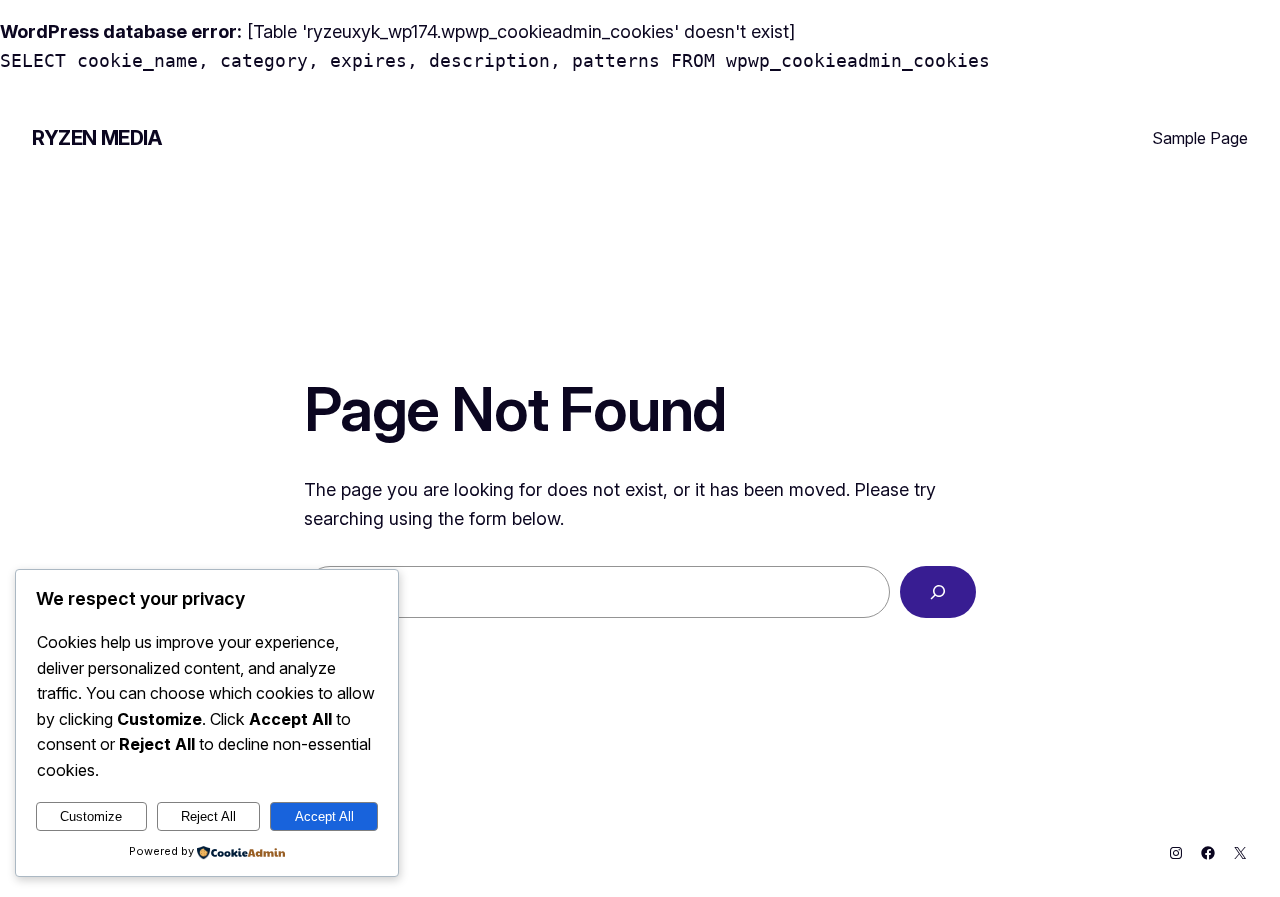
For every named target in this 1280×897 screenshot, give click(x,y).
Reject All (208, 816)
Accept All (324, 816)
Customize (91, 816)
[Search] (938, 592)
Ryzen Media (97, 138)
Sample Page (1200, 138)
